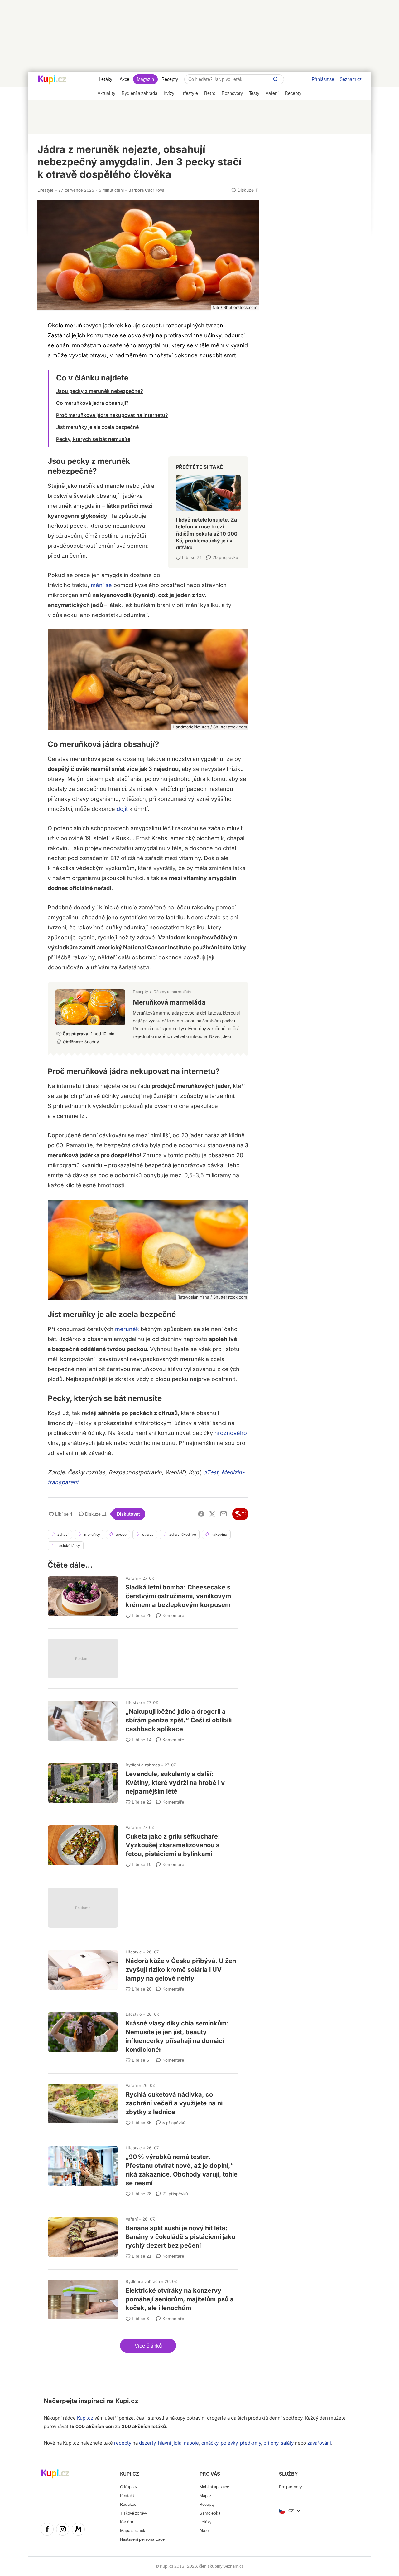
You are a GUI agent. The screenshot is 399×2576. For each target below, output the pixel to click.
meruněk (127, 1329)
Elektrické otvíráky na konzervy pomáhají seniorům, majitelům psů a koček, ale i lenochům (143, 2298)
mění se (101, 585)
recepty (123, 2443)
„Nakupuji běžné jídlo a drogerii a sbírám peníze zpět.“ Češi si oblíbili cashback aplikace (143, 1719)
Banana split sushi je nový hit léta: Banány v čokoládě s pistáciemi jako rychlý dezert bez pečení (143, 2235)
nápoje (191, 2443)
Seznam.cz (351, 79)
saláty (287, 2443)
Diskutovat (128, 1514)
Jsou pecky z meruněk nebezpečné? (100, 391)
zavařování (319, 2443)
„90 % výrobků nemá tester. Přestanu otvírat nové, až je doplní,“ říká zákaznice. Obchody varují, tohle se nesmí (143, 2169)
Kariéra (127, 2522)
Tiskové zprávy (133, 2513)
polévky (229, 2443)
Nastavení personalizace (142, 2539)
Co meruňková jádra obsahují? (92, 403)
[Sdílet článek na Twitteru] (212, 1514)
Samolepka (210, 2513)
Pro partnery (290, 2487)
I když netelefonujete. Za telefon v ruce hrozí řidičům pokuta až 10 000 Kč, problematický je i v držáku (208, 510)
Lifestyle (46, 190)
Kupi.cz (127, 2401)
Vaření (132, 1578)
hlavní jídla (170, 2443)
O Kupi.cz (129, 2487)
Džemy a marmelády (172, 992)
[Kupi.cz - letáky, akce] (52, 80)
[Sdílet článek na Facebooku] (201, 1514)
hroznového (231, 1433)
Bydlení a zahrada (143, 1765)
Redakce (128, 2504)
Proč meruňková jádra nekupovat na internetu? (112, 415)
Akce (125, 79)
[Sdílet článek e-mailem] (224, 1514)
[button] (148, 2346)
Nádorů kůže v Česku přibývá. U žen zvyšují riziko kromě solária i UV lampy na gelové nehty (143, 1968)
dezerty (147, 2443)
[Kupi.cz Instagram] (63, 2530)
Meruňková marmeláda (148, 1017)
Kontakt (127, 2496)
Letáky (106, 79)
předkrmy (250, 2443)
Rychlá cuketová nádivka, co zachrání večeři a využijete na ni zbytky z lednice (143, 2102)
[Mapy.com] (78, 2530)
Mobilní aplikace (214, 2487)
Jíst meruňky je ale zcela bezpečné (97, 427)
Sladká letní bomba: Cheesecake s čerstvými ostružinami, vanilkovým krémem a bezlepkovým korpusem (143, 1595)
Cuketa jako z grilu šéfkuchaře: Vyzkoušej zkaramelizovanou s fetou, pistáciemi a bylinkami (143, 1844)
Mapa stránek (133, 2531)
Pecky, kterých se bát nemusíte (93, 439)
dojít (122, 809)
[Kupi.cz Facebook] (47, 2530)
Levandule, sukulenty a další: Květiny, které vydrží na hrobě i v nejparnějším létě (143, 1781)
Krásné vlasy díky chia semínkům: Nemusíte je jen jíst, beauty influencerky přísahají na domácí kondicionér (143, 2035)
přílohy (271, 2443)
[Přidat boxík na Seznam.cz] (240, 1514)
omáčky (210, 2443)
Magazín (145, 79)
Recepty (170, 79)
